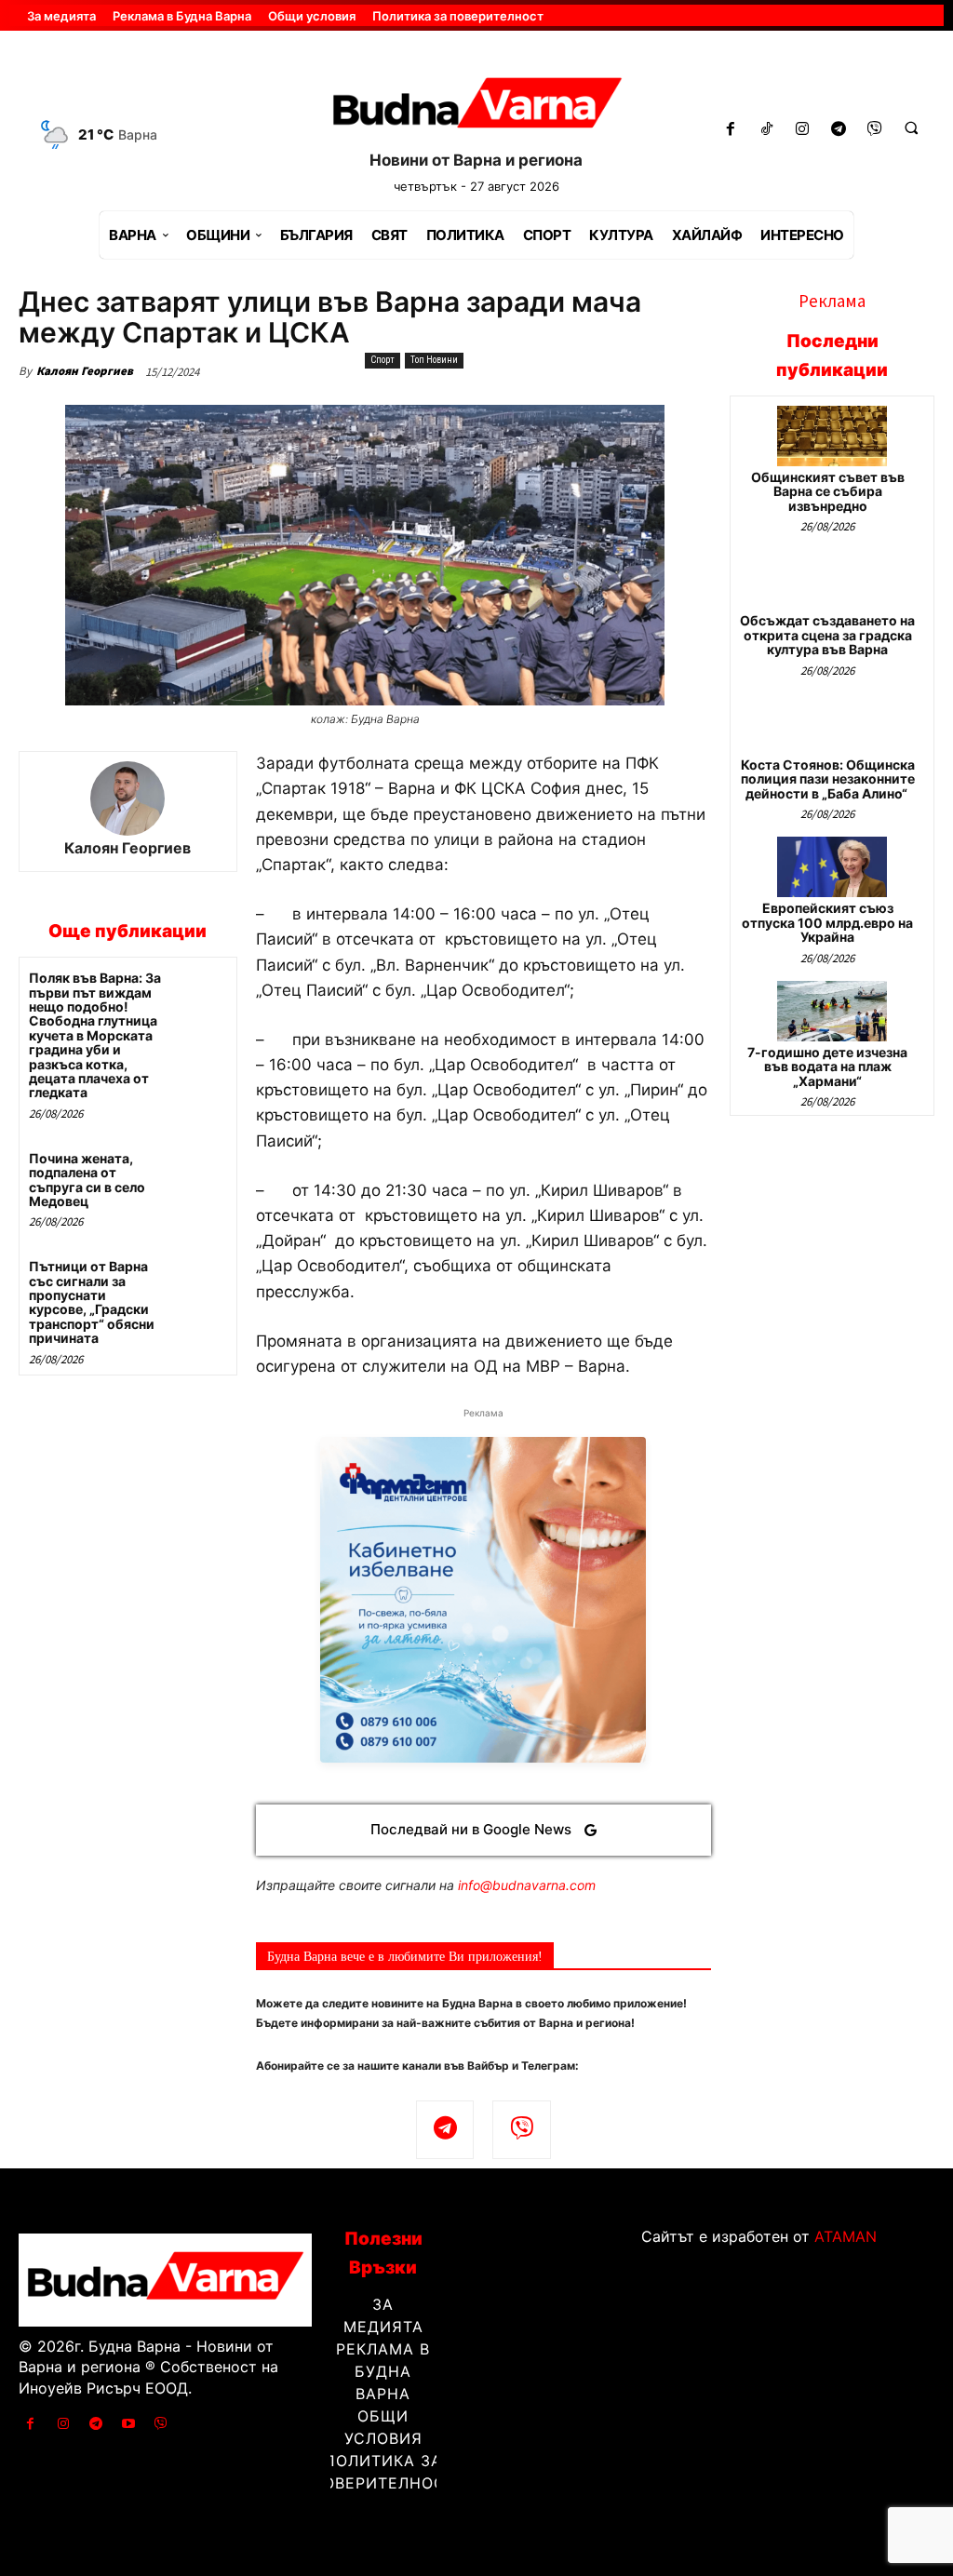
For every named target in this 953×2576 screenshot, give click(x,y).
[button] (911, 127)
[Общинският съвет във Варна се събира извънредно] (832, 436)
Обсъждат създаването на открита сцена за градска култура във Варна (827, 635)
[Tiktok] (766, 130)
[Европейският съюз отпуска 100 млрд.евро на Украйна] (832, 867)
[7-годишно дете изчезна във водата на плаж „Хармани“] (832, 1011)
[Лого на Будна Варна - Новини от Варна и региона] (477, 107)
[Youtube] (129, 2424)
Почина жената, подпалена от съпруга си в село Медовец (87, 1180)
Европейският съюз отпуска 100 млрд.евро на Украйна (827, 922)
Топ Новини (434, 360)
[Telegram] (839, 130)
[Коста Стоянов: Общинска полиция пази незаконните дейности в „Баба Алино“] (832, 724)
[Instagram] (803, 130)
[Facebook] (730, 130)
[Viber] (875, 130)
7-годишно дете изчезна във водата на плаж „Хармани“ (827, 1067)
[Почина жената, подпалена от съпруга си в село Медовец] (201, 1173)
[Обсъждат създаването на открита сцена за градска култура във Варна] (832, 579)
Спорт (383, 360)
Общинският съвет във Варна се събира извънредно (828, 491)
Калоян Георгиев (85, 371)
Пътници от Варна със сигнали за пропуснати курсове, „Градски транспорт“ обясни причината (92, 1302)
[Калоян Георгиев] (128, 798)
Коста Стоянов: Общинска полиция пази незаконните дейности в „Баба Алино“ (828, 779)
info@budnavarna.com (527, 1885)
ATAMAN (846, 2236)
